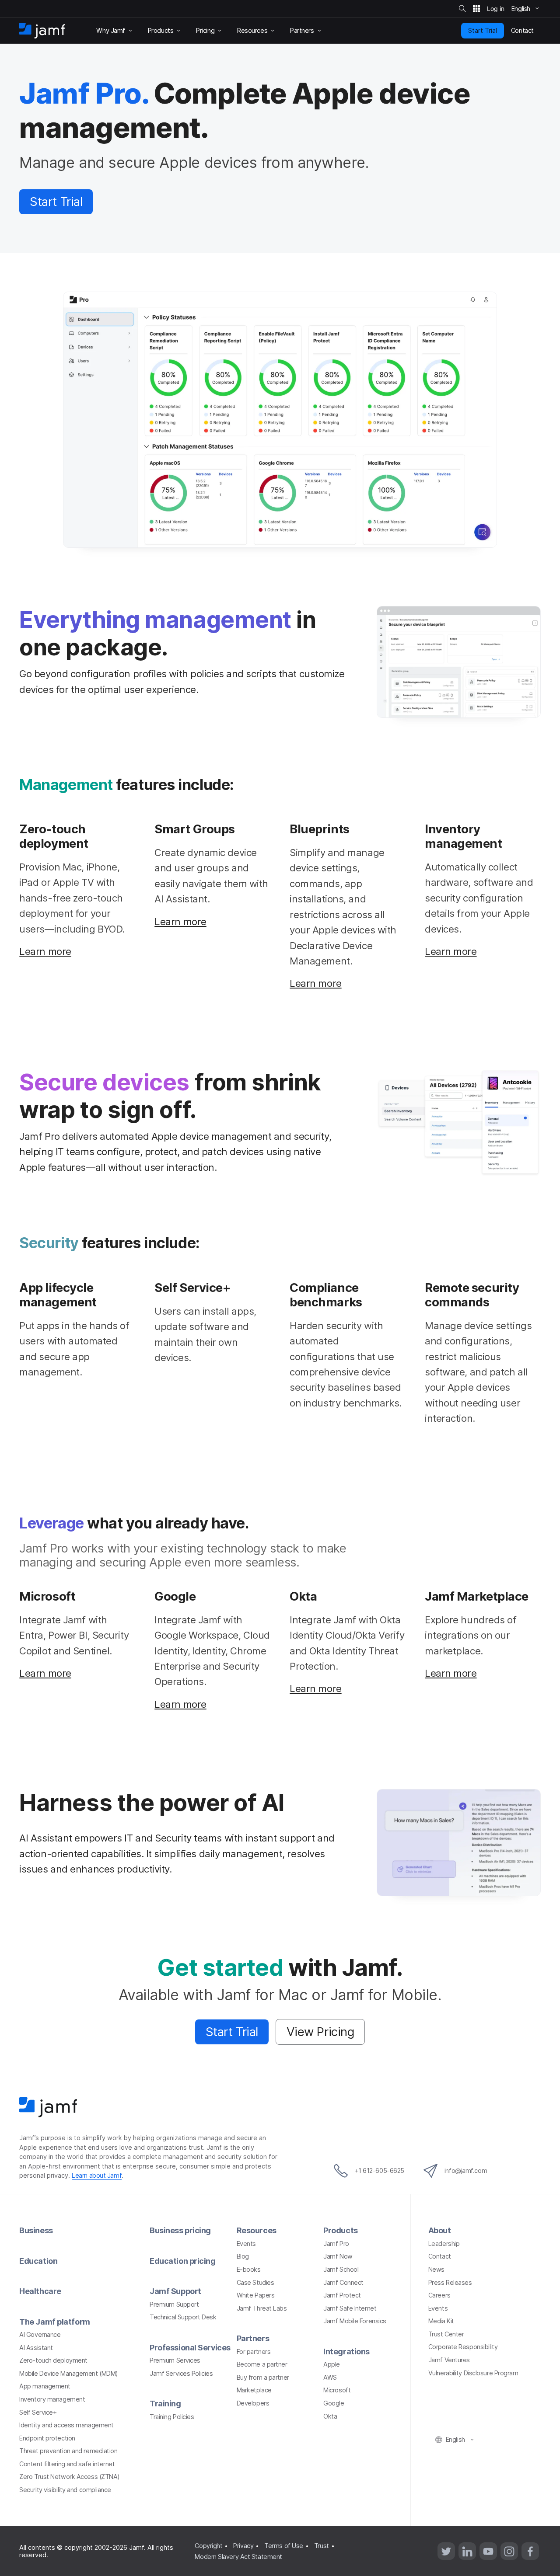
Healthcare (40, 2291)
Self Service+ (38, 2412)
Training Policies (172, 2417)
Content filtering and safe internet (67, 2464)
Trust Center (446, 2334)
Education (38, 2261)
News (436, 2269)
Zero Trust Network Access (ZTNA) (70, 2477)
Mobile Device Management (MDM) (69, 2373)
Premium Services (175, 2360)
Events (246, 2244)
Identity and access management (66, 2425)
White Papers (256, 2295)
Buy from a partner (263, 2377)
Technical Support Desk (183, 2317)
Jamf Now (338, 2256)
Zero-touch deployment (53, 2360)
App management (45, 2386)
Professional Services (190, 2348)
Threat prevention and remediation (68, 2451)
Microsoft (337, 2390)
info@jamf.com (466, 2170)
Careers (439, 2295)
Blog (243, 2256)
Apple (332, 2364)
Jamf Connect (343, 2282)
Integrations (346, 2351)
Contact (440, 2256)
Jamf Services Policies (181, 2373)
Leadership (444, 2244)
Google (334, 2403)
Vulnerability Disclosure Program (473, 2373)
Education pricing (182, 2261)
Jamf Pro (336, 2244)
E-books (249, 2269)
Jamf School (341, 2269)
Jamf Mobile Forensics (355, 2321)
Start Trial (483, 30)
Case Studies (255, 2282)
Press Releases (450, 2282)
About (440, 2230)
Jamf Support (175, 2291)
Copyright (208, 2546)
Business (36, 2230)
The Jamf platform (54, 2322)
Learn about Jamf (97, 2175)
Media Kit (441, 2321)
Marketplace (254, 2390)
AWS (330, 2377)
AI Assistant (36, 2348)
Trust (322, 2546)
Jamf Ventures (449, 2360)
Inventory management (52, 2399)
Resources (257, 2230)
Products (340, 2230)
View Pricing (320, 2032)
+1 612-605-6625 (380, 2170)
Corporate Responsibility (463, 2347)
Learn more (45, 951)
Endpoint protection (47, 2438)
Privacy (243, 2546)
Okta (330, 2416)
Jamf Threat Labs (262, 2308)
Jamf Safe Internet (350, 2308)
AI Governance (40, 2334)
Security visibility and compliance (65, 2490)
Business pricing (180, 2230)
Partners (253, 2338)
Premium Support (174, 2304)
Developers (253, 2403)
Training (165, 2404)
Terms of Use (284, 2546)
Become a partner (262, 2364)
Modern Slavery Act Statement (238, 2557)
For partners (254, 2351)
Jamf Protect (342, 2295)
